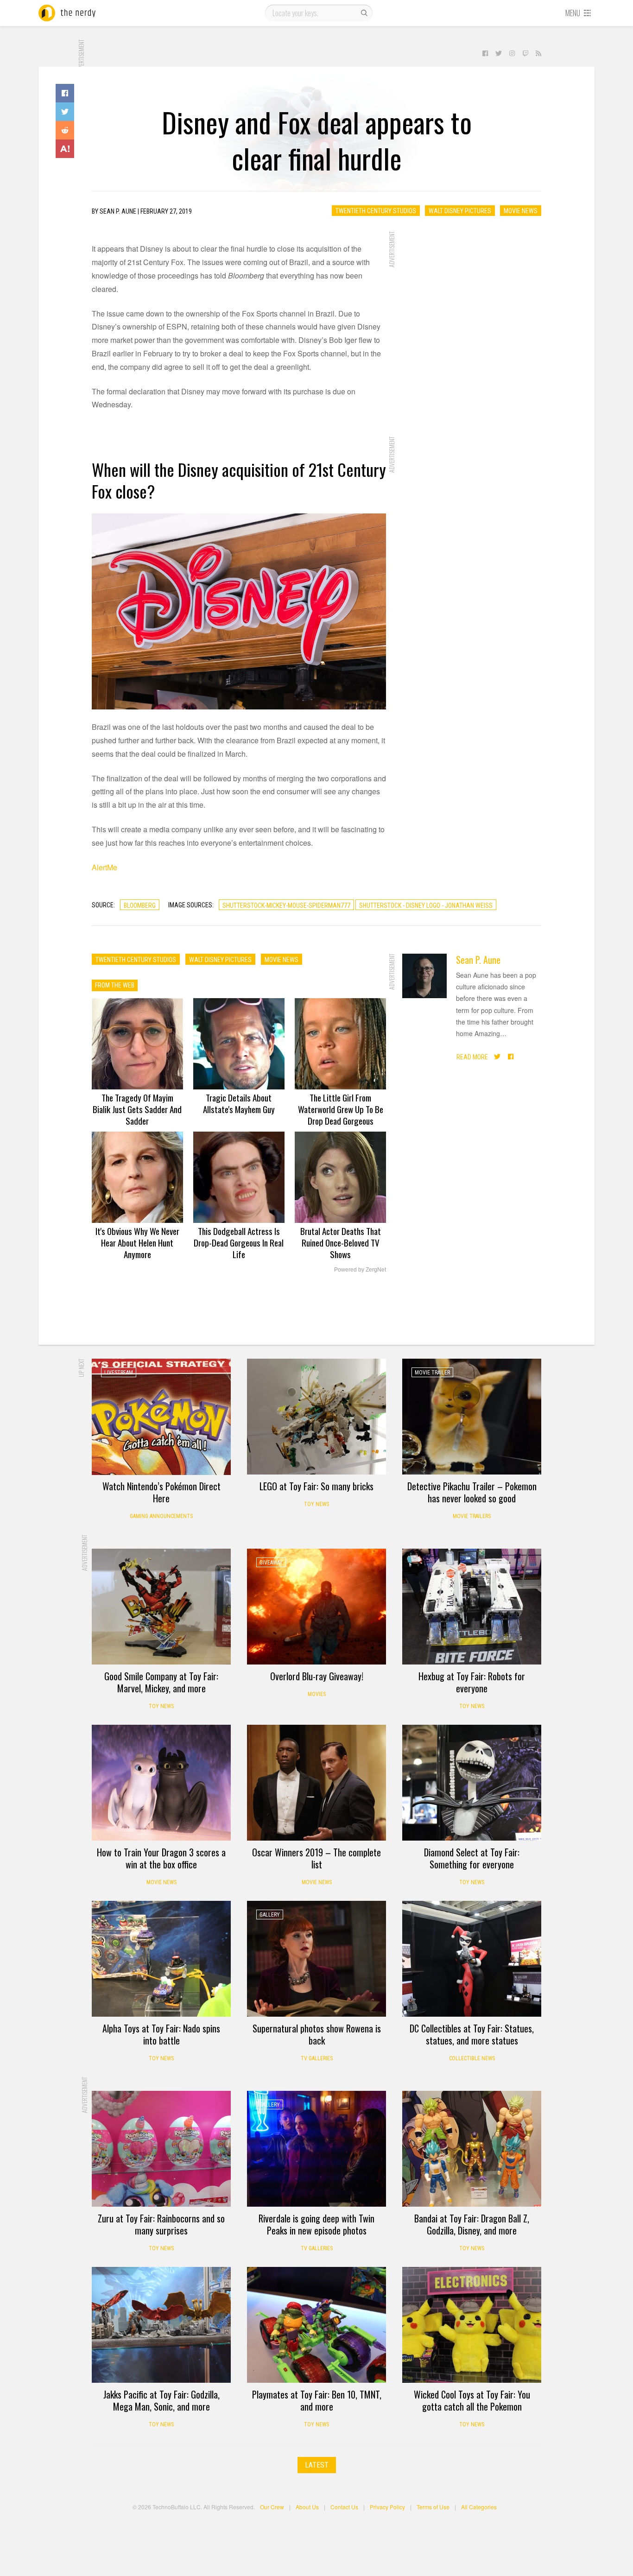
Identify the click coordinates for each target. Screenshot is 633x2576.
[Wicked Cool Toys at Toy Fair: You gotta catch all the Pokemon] (472, 2325)
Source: (103, 905)
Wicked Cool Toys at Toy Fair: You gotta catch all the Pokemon (472, 2400)
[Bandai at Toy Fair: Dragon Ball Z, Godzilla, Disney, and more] (472, 2149)
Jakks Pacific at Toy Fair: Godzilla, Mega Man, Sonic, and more (161, 2400)
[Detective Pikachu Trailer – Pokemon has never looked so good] (472, 1417)
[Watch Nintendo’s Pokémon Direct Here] (161, 1417)
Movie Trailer (432, 1373)
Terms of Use (433, 2507)
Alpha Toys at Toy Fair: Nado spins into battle (161, 2034)
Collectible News (472, 2058)
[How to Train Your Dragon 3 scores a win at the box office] (161, 1783)
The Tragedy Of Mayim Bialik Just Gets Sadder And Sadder (137, 1109)
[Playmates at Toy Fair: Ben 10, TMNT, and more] (316, 2325)
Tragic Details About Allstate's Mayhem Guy (239, 1103)
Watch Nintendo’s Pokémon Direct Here (161, 1492)
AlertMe (104, 867)
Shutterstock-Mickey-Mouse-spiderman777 (286, 905)
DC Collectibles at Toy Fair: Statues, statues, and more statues (472, 2034)
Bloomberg (140, 905)
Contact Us (344, 2507)
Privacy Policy (387, 2507)
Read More (472, 1057)
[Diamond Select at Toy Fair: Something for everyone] (472, 1783)
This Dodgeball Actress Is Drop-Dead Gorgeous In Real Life (239, 1242)
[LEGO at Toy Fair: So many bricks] (316, 1417)
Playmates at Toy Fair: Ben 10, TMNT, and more (317, 2400)
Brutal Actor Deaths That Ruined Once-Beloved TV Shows (341, 1242)
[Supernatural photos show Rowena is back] (316, 1959)
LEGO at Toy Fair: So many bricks (316, 1486)
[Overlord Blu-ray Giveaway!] (316, 1607)
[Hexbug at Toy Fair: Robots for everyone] (472, 1607)
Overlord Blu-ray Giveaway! (317, 1676)
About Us (307, 2507)
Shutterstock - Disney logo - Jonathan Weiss (426, 905)
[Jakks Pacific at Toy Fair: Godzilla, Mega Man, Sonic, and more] (161, 2325)
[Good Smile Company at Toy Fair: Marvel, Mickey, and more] (161, 1607)
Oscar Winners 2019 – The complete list (316, 1858)
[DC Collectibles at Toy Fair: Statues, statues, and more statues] (472, 1959)
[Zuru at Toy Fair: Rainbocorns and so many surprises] (161, 2149)
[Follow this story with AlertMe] (65, 149)
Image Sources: (191, 905)
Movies (317, 1694)
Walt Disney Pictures (460, 211)
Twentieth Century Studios (376, 211)
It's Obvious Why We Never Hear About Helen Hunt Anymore (137, 1242)
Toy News (316, 1504)
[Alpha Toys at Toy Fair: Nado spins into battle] (161, 1959)
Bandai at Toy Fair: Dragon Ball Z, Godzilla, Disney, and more (472, 2224)
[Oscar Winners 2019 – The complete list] (316, 1783)
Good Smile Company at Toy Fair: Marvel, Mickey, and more (161, 1682)
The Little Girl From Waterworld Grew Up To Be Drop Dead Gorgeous (341, 1109)
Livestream (119, 1373)
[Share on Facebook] (65, 93)
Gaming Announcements (161, 1516)
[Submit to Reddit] (65, 130)
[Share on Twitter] (65, 112)
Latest (317, 2465)
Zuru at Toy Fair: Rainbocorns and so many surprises (161, 2224)
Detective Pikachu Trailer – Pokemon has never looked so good (472, 1492)
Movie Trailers (472, 1516)
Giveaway (271, 1563)
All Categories (479, 2507)
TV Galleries (317, 2058)
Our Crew (272, 2507)
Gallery (270, 1915)
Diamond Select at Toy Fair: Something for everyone (472, 1858)
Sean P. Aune (478, 960)
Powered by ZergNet (360, 1270)
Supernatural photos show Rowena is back (317, 2034)
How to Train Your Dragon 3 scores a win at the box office (161, 1858)
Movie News (521, 211)
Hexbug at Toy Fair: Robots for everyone (472, 1682)
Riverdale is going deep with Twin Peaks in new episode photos (316, 2224)
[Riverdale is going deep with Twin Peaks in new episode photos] (316, 2149)
